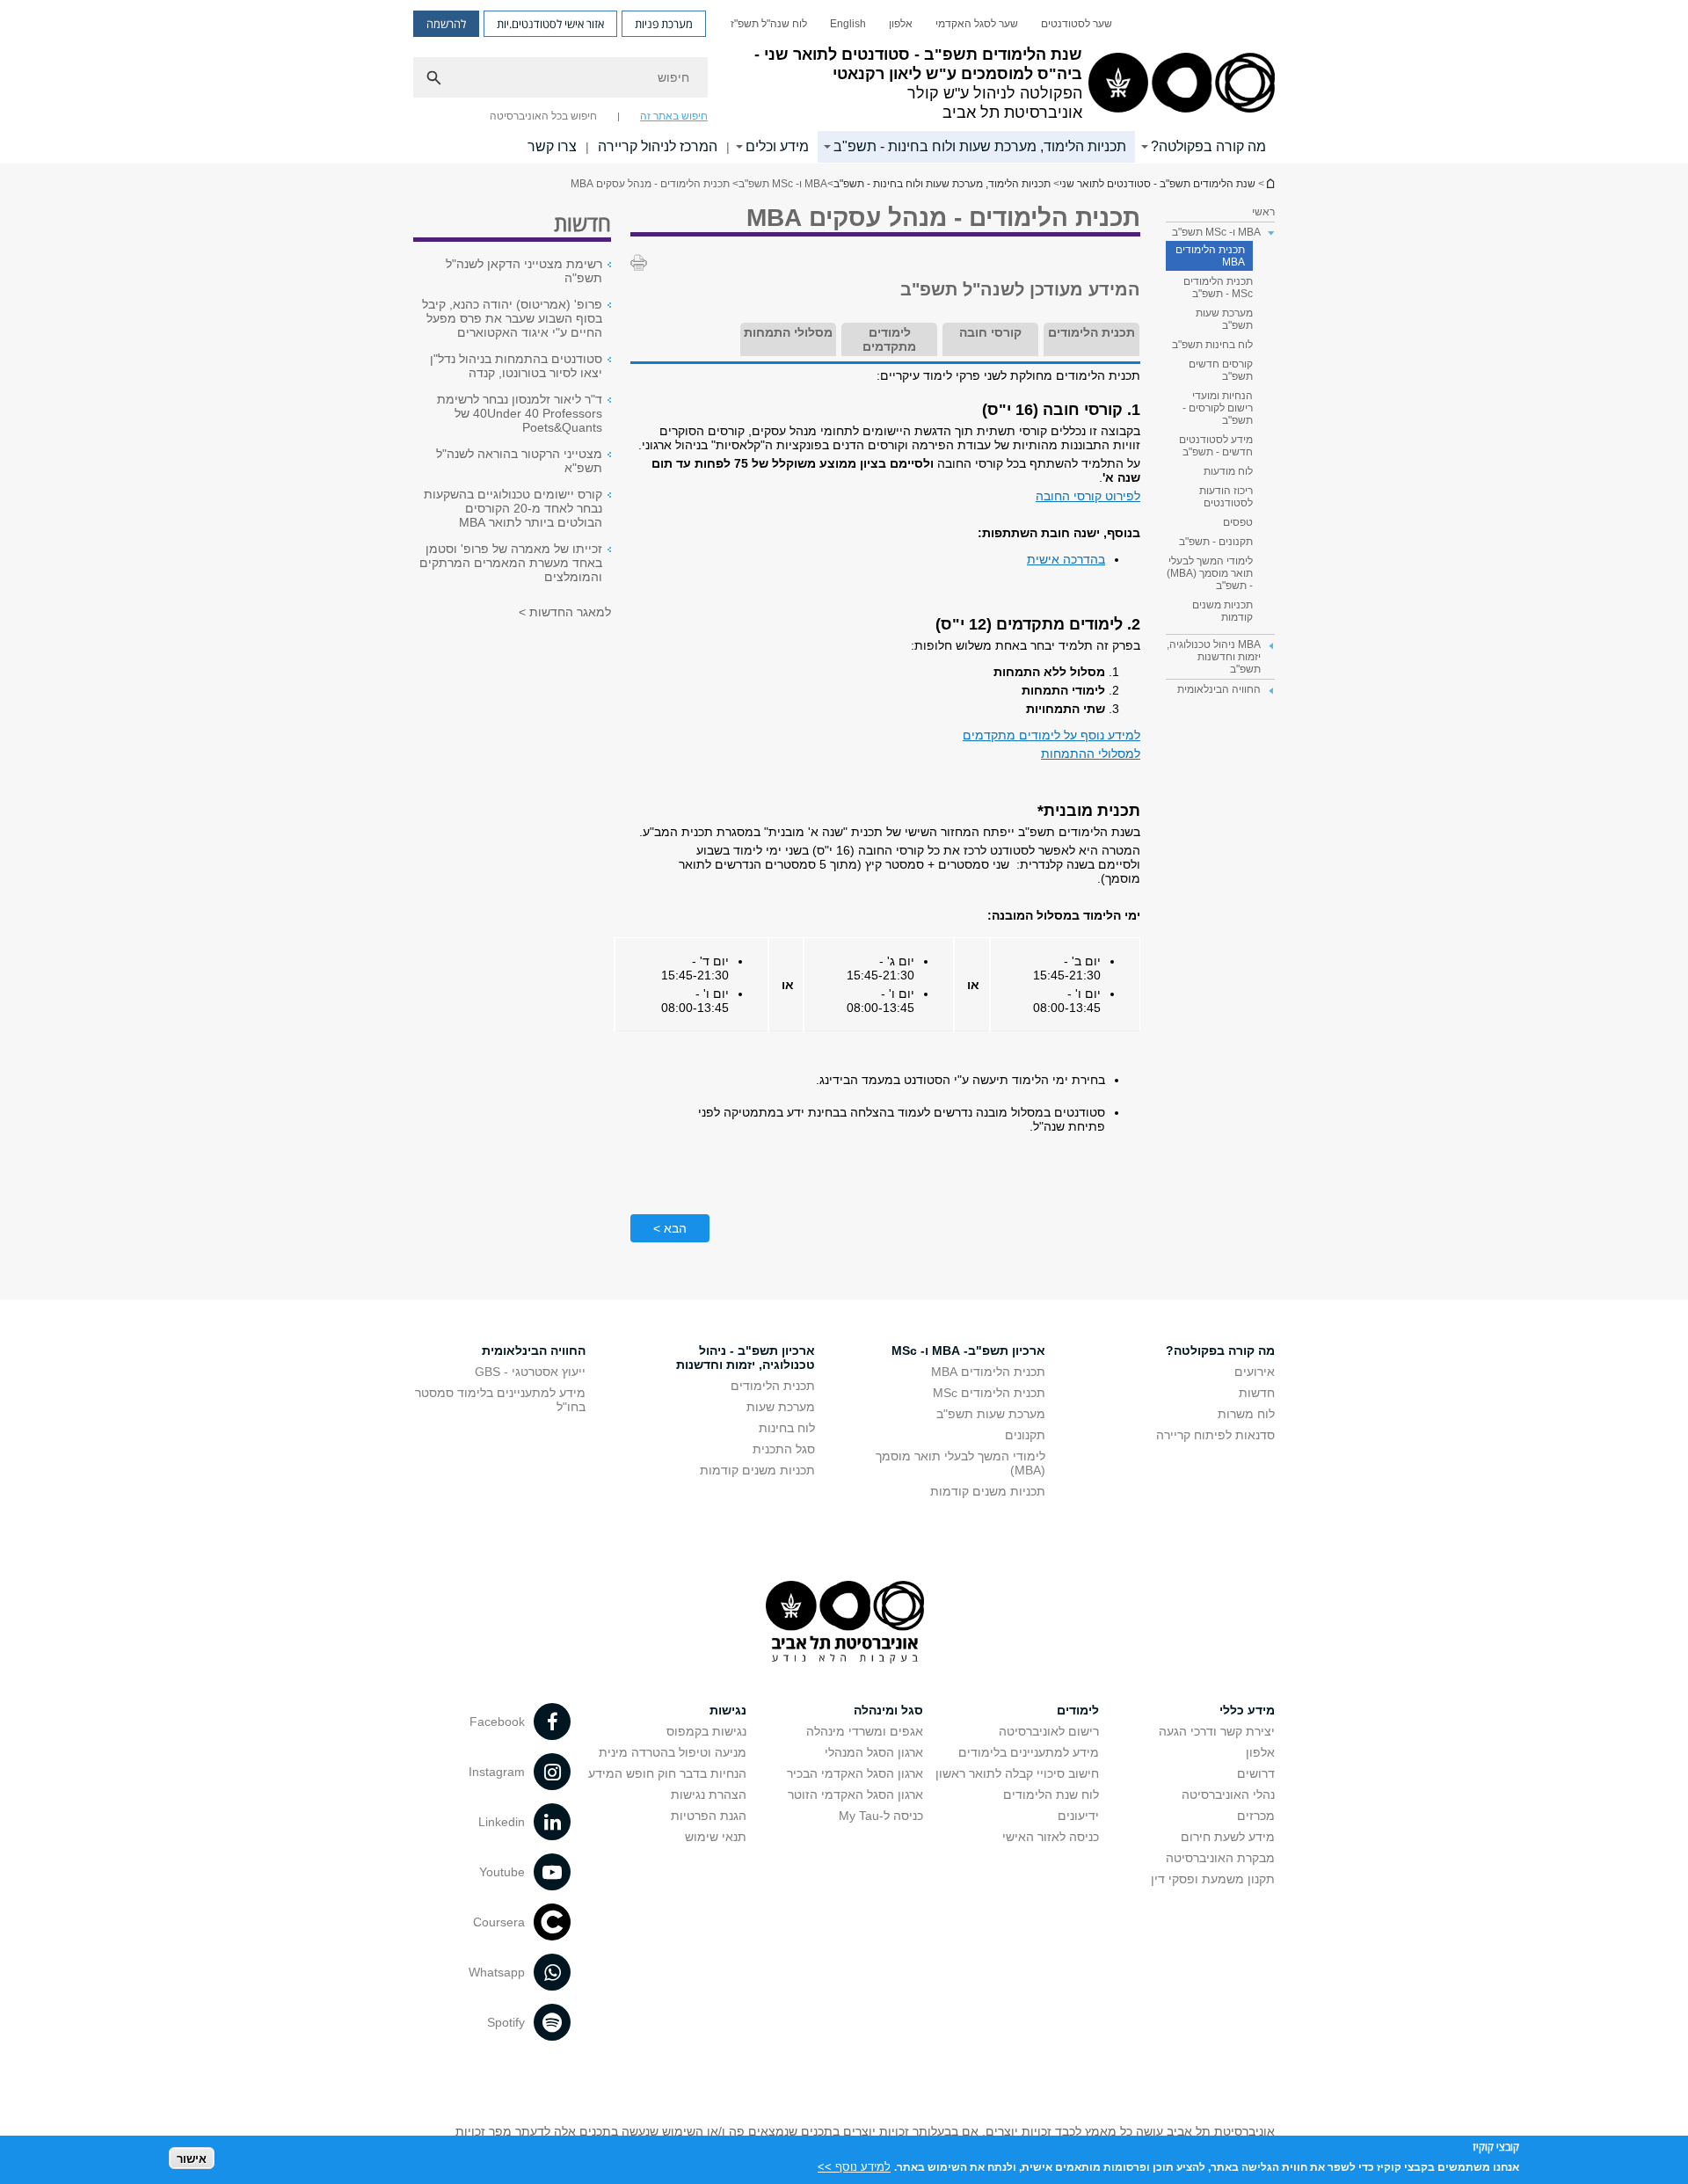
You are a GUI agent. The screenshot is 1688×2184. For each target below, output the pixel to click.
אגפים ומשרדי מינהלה (865, 1731)
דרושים (1256, 1773)
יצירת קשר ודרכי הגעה (1217, 1731)
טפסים (1238, 522)
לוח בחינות (787, 1428)
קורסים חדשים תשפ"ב (1221, 370)
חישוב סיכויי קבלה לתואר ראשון (1017, 1773)
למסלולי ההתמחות (1091, 753)
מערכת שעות (781, 1407)
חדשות (1257, 1393)
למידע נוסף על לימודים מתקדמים (1051, 735)
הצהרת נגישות (709, 1795)
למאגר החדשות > (565, 612)
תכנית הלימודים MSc (989, 1393)
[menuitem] (1077, 24)
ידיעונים (1078, 1816)
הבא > (670, 1228)
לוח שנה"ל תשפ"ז (769, 24)
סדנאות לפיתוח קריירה (1215, 1435)
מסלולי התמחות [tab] (788, 332)
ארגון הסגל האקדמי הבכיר (855, 1773)
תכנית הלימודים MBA (1210, 256)
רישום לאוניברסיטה (1049, 1731)
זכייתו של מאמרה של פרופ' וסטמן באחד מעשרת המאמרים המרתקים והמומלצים (511, 563)
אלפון (901, 24)
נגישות (728, 1710)
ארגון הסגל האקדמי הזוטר (855, 1795)
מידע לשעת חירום (1228, 1837)
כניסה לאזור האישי (1051, 1837)
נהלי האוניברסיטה (1228, 1795)
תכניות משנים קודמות (1222, 611)
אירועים (1255, 1372)
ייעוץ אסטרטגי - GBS (530, 1372)
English (848, 24)
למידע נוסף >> (854, 2166)
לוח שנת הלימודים (1051, 1795)
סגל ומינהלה (888, 1710)
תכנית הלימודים (773, 1386)
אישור (192, 2158)
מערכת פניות (664, 24)
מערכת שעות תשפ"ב (1224, 319)
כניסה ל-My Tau (881, 1816)
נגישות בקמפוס (706, 1731)
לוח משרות (1246, 1414)
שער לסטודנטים (1077, 24)
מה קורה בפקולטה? (1208, 146)
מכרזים (1256, 1816)
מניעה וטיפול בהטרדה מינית (673, 1752)
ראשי (1263, 212)
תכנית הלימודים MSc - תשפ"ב (1218, 288)
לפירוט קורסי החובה (1088, 496)
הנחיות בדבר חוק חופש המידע (667, 1773)
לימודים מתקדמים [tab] (889, 339)
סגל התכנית (784, 1449)
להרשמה (446, 24)
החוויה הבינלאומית (534, 1350)
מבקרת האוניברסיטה (1220, 1858)
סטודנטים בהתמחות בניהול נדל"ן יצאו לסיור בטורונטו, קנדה (516, 366)
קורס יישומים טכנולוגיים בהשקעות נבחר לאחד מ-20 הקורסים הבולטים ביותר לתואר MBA (513, 508)
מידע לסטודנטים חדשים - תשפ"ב (1216, 446)
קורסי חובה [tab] (990, 332)
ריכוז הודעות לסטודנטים (1226, 497)
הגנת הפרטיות (709, 1816)
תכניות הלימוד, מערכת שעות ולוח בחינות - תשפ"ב (980, 146)
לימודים (1078, 1710)
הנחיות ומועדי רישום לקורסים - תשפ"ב (1218, 408)
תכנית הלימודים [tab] (1091, 332)
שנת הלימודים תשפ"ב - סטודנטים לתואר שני (1270, 183)
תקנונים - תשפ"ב (1216, 542)
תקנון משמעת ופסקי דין (1213, 1879)
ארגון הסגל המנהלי (874, 1752)
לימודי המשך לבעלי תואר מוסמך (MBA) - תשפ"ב (1210, 573)
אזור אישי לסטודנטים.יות (550, 24)
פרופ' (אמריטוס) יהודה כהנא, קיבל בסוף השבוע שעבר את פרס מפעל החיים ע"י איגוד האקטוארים (512, 318)
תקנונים (1025, 1435)
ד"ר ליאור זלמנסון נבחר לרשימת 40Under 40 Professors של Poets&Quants (520, 413)
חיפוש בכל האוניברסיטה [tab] (543, 116)
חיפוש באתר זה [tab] (674, 116)
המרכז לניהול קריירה (658, 146)
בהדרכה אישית (1066, 559)
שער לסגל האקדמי (977, 24)
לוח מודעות (1228, 471)
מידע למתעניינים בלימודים (1029, 1752)
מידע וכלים (777, 146)
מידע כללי (1247, 1710)
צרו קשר (552, 146)
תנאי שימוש (716, 1837)
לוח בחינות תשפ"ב (1212, 345)
